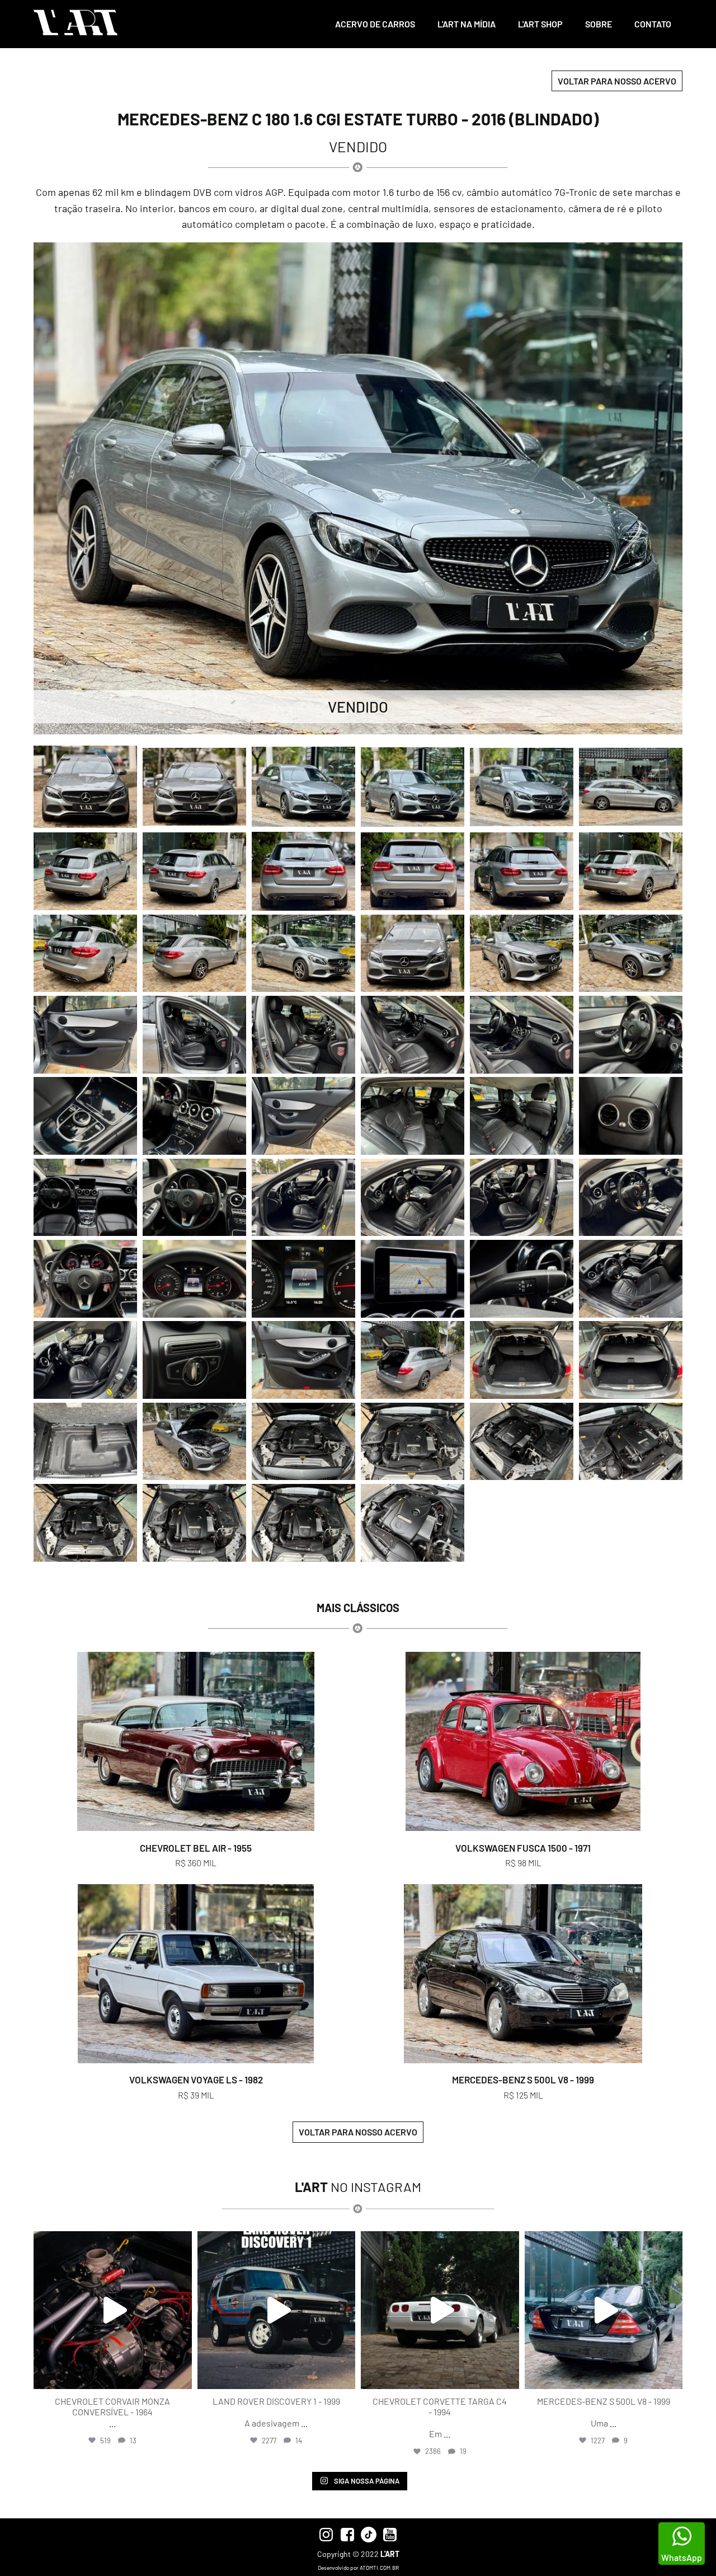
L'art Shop (540, 24)
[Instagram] (181, 2375)
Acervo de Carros (375, 24)
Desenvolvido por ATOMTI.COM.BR (358, 2568)
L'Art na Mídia (467, 24)
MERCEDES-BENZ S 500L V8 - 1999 (523, 2079)
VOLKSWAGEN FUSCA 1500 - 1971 (523, 1848)
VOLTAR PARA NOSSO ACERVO (617, 81)
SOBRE (599, 24)
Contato (653, 24)
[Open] (113, 2310)
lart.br (111, 2242)
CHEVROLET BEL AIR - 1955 (196, 1848)
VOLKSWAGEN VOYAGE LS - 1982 (196, 2079)
